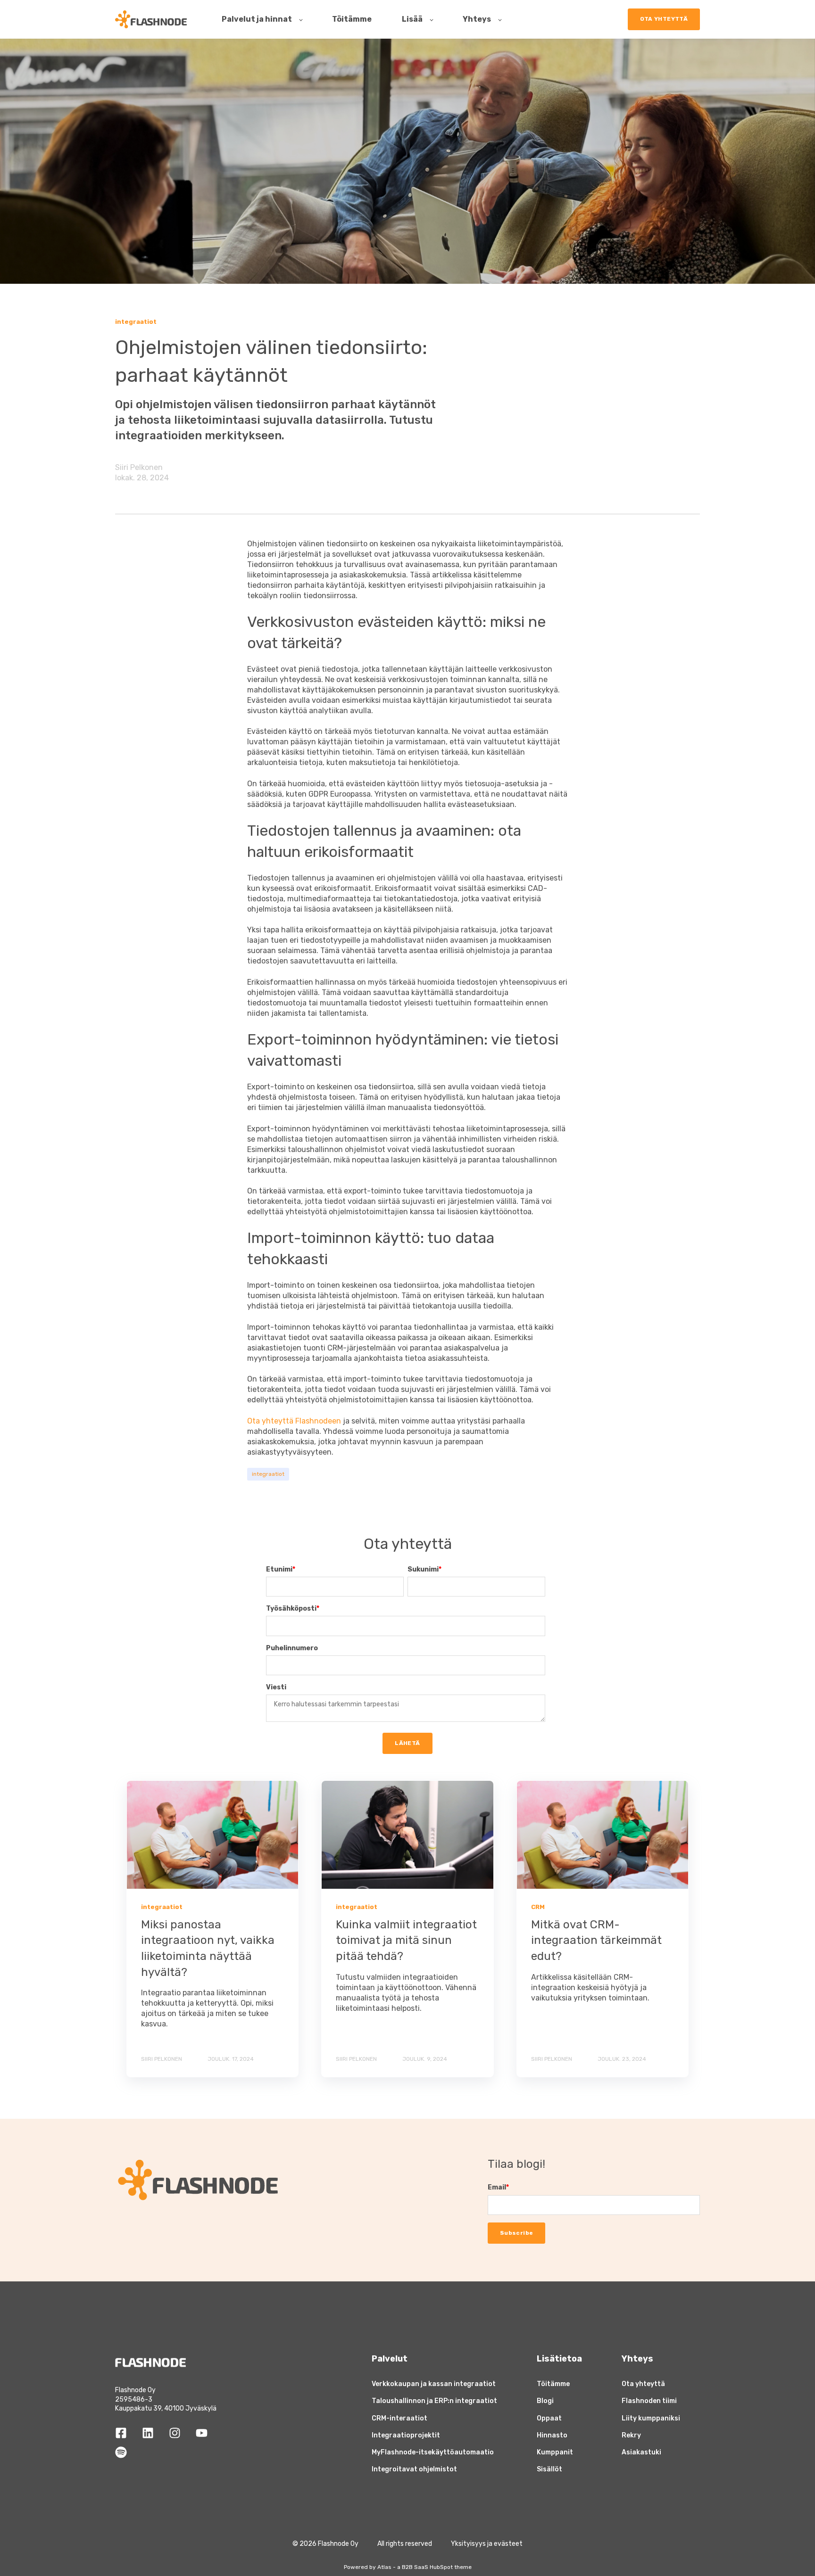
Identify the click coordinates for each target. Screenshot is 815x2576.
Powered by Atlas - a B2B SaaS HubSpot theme (408, 2567)
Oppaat (549, 2418)
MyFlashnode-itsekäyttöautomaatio (433, 2452)
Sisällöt (549, 2469)
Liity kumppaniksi (651, 2418)
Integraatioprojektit (406, 2435)
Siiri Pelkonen (139, 467)
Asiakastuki (641, 2452)
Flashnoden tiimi (649, 2401)
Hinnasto (552, 2435)
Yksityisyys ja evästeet (487, 2544)
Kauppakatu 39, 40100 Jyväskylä (166, 2408)
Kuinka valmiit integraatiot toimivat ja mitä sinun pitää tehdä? (406, 1940)
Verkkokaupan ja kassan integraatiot (434, 2384)
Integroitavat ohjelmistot (414, 2469)
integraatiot (268, 1474)
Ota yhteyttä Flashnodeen (294, 1421)
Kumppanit (555, 2452)
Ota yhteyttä (643, 2384)
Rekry (631, 2435)
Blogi (545, 2401)
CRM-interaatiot (399, 2418)
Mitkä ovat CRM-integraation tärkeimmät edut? (596, 1940)
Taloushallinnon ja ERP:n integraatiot (434, 2401)
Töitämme (553, 2384)
